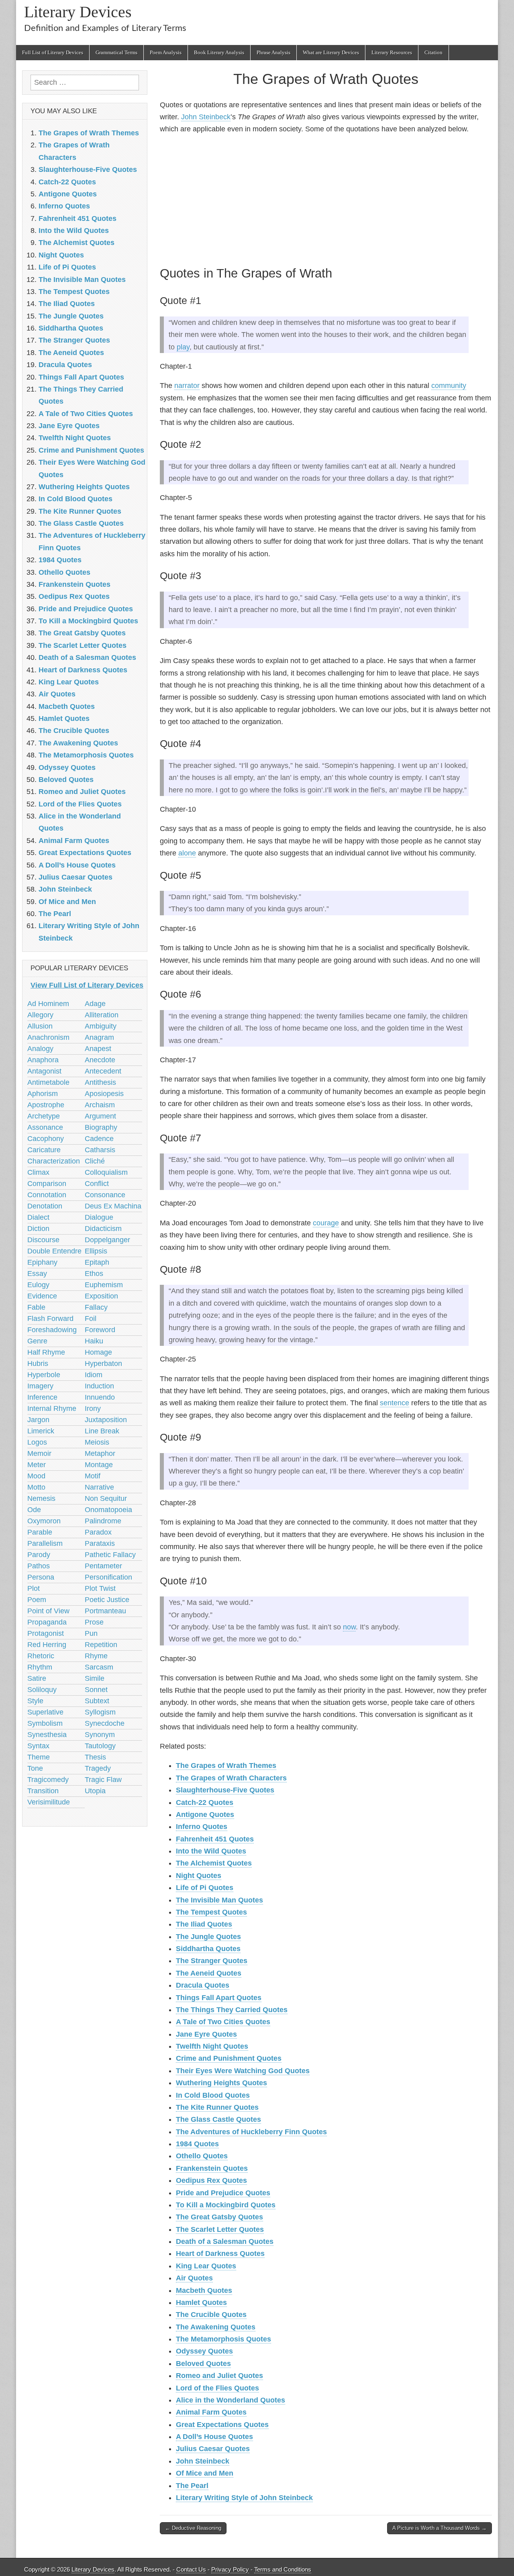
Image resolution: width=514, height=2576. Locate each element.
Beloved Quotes (203, 2364)
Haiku (94, 1341)
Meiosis (97, 1442)
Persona (41, 1577)
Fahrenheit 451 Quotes (215, 1839)
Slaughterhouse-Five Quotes (225, 1790)
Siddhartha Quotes (208, 1949)
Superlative (45, 1712)
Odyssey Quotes (204, 2351)
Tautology (100, 1746)
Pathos (39, 1566)
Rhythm (40, 1667)
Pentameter (103, 1566)
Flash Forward (50, 1319)
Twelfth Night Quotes (212, 2046)
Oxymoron (44, 1521)
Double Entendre (54, 1251)
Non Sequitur (106, 1498)
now (349, 1627)
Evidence (42, 1296)
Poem (37, 1600)
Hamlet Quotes (201, 2302)
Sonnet (96, 1690)
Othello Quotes (202, 2156)
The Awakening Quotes (216, 2327)
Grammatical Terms (116, 52)
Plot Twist (100, 1588)
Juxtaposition (106, 1420)
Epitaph (97, 1262)
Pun (91, 1633)
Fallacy (96, 1307)
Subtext (97, 1701)
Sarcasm (99, 1667)
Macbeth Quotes (204, 2290)
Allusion (40, 1026)
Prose (94, 1622)
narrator (187, 386)
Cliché (95, 1161)
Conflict (97, 1184)
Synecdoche (105, 1723)
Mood (36, 1476)
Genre (37, 1341)
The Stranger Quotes (212, 1961)
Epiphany (42, 1262)
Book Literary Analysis (219, 52)
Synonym (100, 1735)
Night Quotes (199, 1876)
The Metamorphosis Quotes (223, 2339)
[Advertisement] (326, 199)
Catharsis (100, 1150)
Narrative (99, 1487)
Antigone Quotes (205, 1815)
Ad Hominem (48, 1004)
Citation (433, 52)
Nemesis (41, 1498)
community (449, 386)
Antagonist (44, 1071)
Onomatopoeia (108, 1510)
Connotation (47, 1195)
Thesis (95, 1757)
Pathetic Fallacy (110, 1555)
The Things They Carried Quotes (232, 2010)
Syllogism (100, 1712)
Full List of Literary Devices (53, 52)
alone (187, 853)
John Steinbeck (206, 117)
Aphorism (43, 1094)
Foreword (100, 1330)
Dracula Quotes (203, 1985)
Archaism (100, 1105)
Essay (37, 1274)
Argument (100, 1116)
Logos (37, 1442)
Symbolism (45, 1723)
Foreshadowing (52, 1330)
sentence (395, 1403)
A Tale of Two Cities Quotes (223, 2022)
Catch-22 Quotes (205, 1802)
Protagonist (46, 1633)
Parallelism (45, 1543)
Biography (101, 1127)
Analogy (40, 1049)
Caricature (44, 1150)
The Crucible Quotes (211, 2315)
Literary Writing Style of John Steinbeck (244, 2498)
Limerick (41, 1431)
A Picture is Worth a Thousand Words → (440, 2528)
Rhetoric (41, 1656)
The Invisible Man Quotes (219, 1900)
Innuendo (100, 1397)
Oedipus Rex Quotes (211, 2180)
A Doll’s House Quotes (214, 2437)
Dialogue (99, 1217)
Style (35, 1701)
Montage (99, 1465)
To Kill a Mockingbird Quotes (226, 2205)
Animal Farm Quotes (211, 2412)
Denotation (45, 1206)
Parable (40, 1532)
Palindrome (103, 1521)
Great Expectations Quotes (222, 2425)
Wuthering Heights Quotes (221, 2083)
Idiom (94, 1375)
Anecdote (100, 1060)
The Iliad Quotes (204, 1924)
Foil (91, 1319)
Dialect (38, 1217)
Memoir (39, 1453)
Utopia (95, 1791)
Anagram (99, 1037)
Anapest (98, 1049)
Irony (93, 1408)
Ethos (94, 1274)
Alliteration (102, 1015)
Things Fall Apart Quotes (219, 1998)
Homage (98, 1352)
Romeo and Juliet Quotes (219, 2376)
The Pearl (192, 2486)
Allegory (40, 1015)
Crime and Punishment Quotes (229, 2058)
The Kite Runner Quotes (217, 2107)
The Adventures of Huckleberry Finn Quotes (251, 2132)
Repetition (101, 1645)
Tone (35, 1768)
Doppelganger (107, 1240)
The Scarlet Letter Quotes (220, 2229)
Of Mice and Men (205, 2473)
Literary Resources (392, 52)
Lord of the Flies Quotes (217, 2388)
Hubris (38, 1364)
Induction (99, 1386)
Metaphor (100, 1453)
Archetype (44, 1116)
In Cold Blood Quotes (213, 2095)
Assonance (45, 1127)
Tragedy (98, 1768)
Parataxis (100, 1543)
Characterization (54, 1161)
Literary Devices (78, 12)
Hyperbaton (103, 1364)
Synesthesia (47, 1735)
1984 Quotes (197, 2144)
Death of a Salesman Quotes (225, 2241)
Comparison (47, 1184)
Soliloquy (42, 1690)
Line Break (102, 1431)
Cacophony (46, 1139)
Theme (39, 1757)
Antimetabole (48, 1082)
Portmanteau (105, 1611)
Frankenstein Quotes (212, 2168)
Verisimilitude (49, 1802)
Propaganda (47, 1622)
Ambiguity (101, 1026)
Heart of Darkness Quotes (220, 2253)
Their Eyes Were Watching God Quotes (243, 2071)
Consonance (105, 1195)
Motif (93, 1476)
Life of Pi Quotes (205, 1888)
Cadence (99, 1139)
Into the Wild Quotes (211, 1851)
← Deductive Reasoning (193, 2528)
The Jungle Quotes (208, 1937)
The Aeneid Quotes (209, 1973)
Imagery (40, 1386)
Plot (34, 1588)
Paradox (98, 1532)
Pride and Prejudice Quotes (223, 2193)
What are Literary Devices (331, 52)
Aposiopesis (104, 1094)
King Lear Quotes (206, 2266)
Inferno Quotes (202, 1827)
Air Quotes (194, 2278)
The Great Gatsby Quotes (219, 2217)
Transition (43, 1791)
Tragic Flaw (103, 1780)
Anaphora (43, 1060)
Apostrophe (46, 1105)
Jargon (38, 1420)
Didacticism (103, 1229)
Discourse (43, 1240)
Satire (37, 1678)
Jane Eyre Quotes (206, 2034)
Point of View (48, 1611)
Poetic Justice (107, 1600)
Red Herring (47, 1645)
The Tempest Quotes (211, 1912)
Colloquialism (106, 1172)
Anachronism (48, 1037)
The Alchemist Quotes (214, 1863)
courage (326, 1223)
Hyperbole (44, 1375)
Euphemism (104, 1285)
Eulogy (38, 1285)
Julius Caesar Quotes (213, 2449)
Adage (95, 1004)
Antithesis (100, 1082)
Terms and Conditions (283, 2569)
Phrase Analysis (273, 52)
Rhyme (96, 1656)
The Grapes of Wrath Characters (231, 1778)
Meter (37, 1465)
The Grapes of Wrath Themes (226, 1766)
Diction (38, 1229)
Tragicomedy (48, 1780)
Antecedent (103, 1071)
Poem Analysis (166, 52)
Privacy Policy (230, 2569)
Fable (36, 1307)
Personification (108, 1577)
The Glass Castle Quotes (218, 2119)
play (183, 347)
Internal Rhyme (52, 1408)
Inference (42, 1397)
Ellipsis (96, 1251)
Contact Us (191, 2569)
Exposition (101, 1296)
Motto (36, 1487)
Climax (38, 1172)
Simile (95, 1678)
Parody (39, 1555)
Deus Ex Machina (113, 1206)
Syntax (38, 1746)
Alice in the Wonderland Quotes (230, 2400)
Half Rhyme (46, 1352)
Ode (34, 1510)
